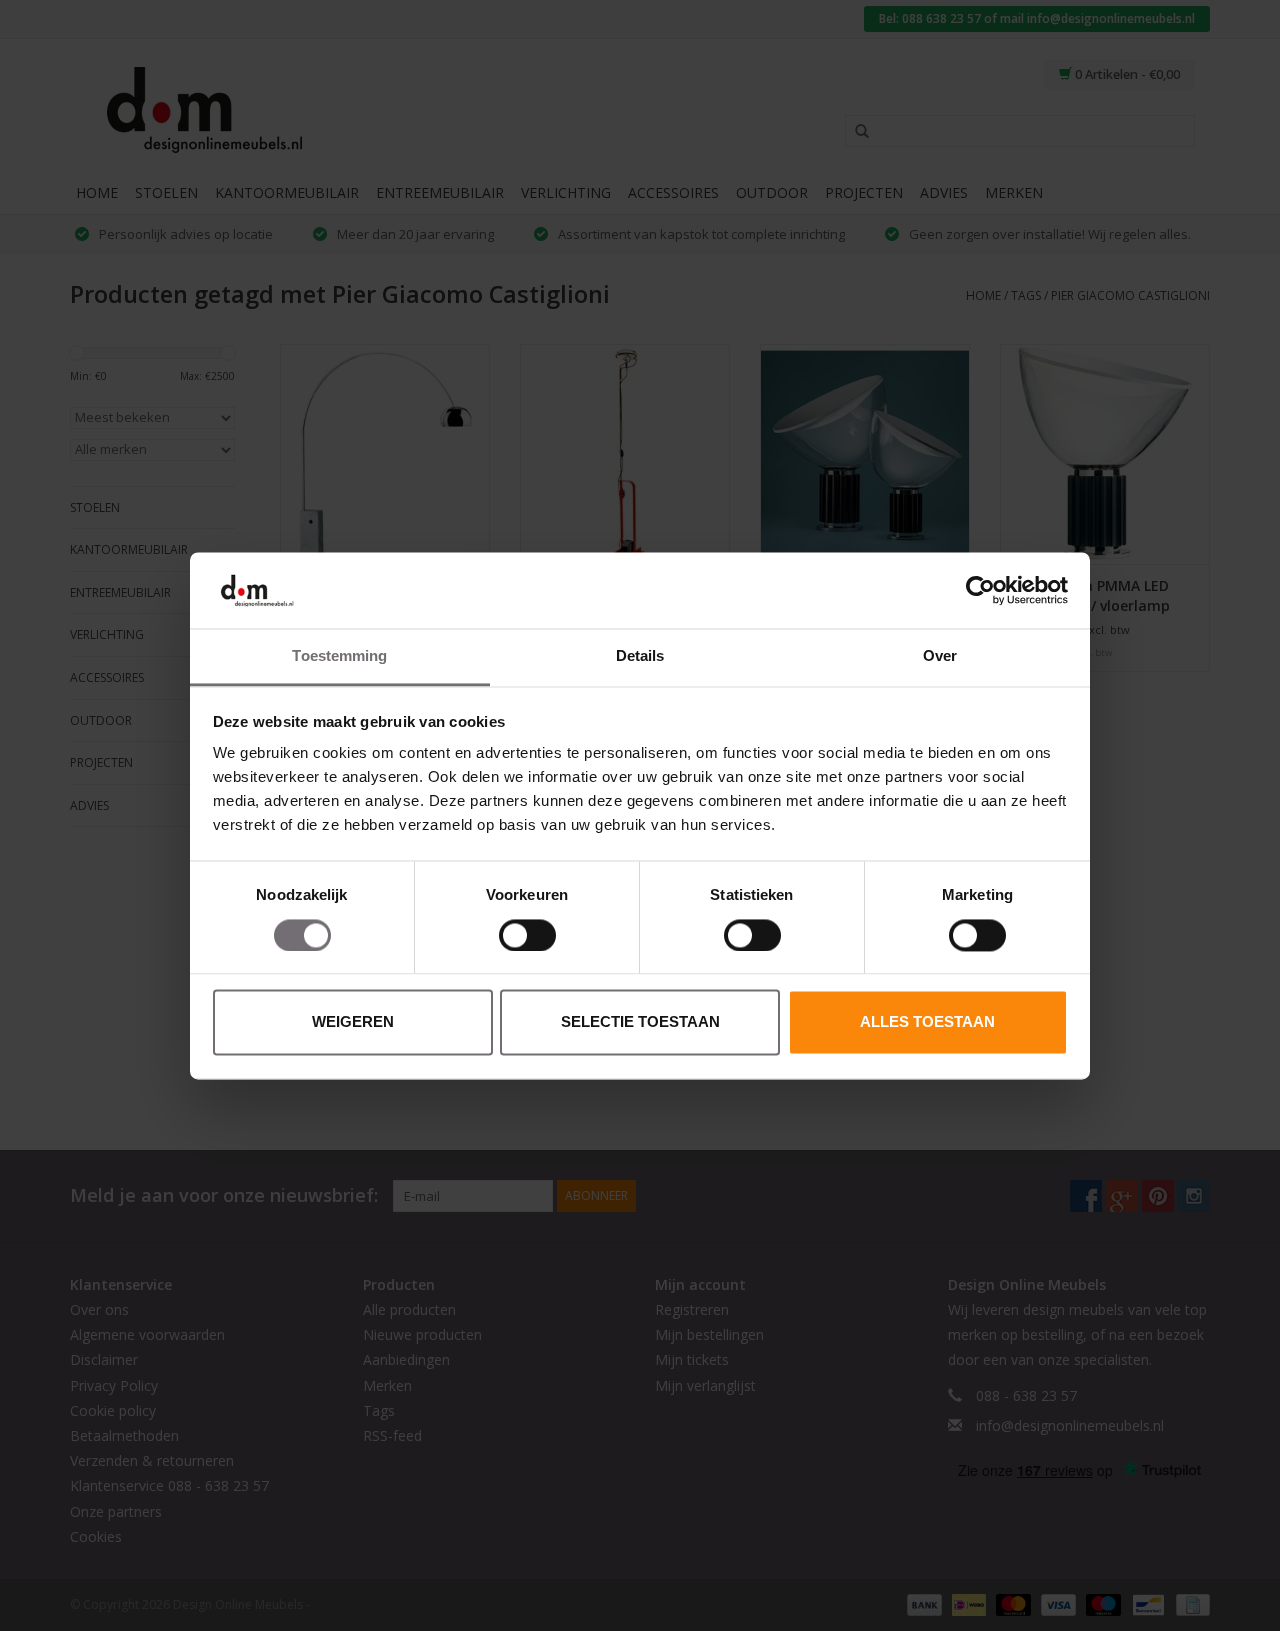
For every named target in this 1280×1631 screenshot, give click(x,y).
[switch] (527, 935)
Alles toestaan (927, 1022)
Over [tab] (940, 656)
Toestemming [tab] (339, 656)
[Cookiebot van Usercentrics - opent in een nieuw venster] (980, 590)
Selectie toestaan (640, 1022)
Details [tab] (640, 656)
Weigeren (353, 1022)
